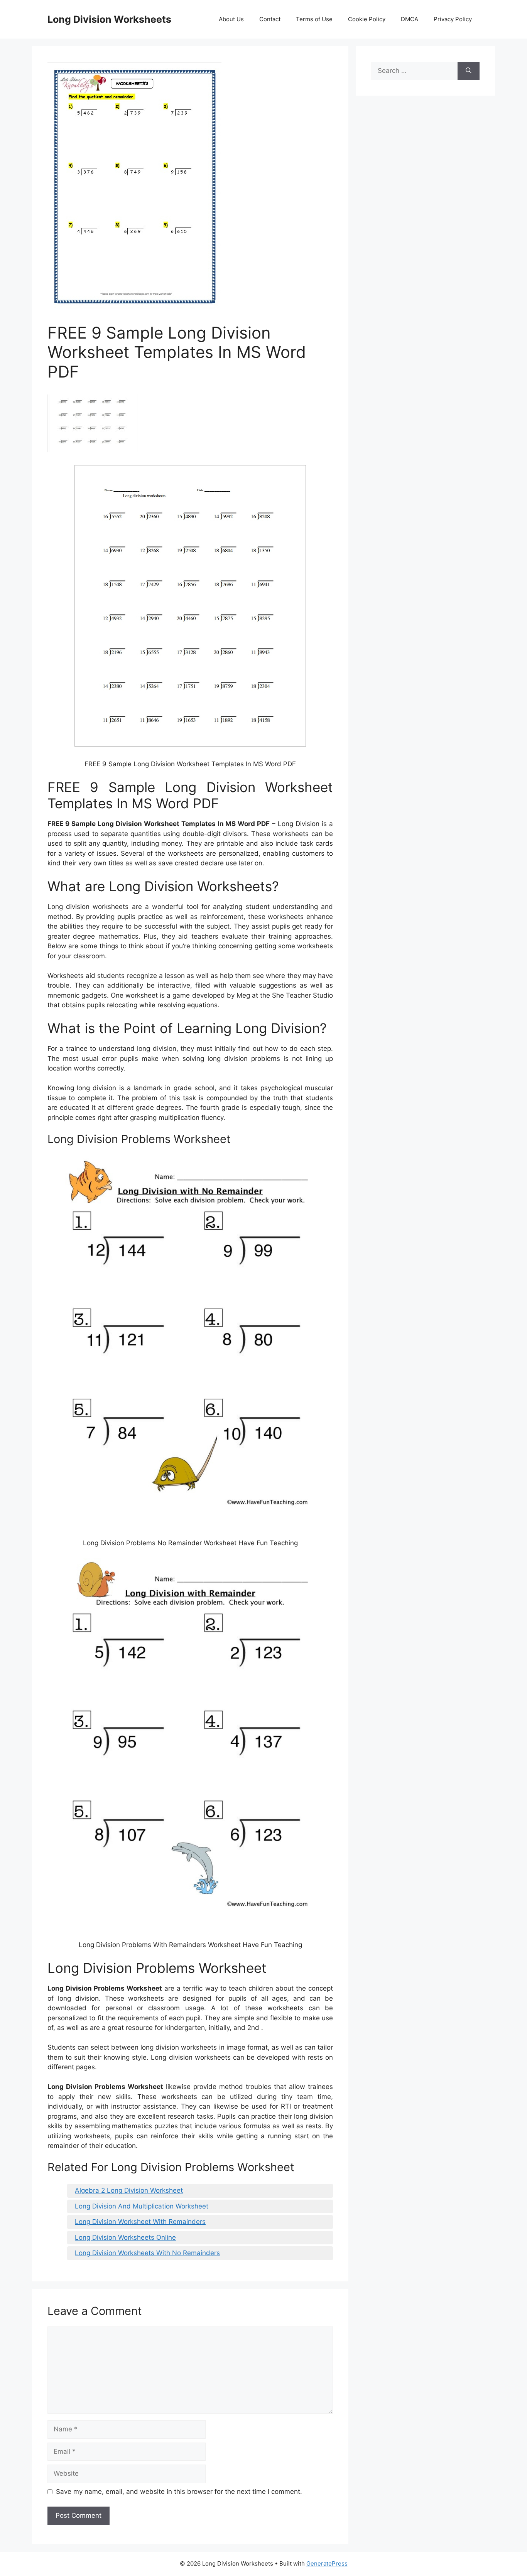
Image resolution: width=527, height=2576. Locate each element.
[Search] (469, 71)
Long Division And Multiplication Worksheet (142, 2206)
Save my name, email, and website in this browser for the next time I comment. (179, 2492)
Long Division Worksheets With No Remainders (147, 2253)
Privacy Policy (453, 19)
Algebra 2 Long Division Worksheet (129, 2190)
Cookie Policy (367, 19)
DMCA (410, 19)
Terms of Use (314, 19)
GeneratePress (327, 2563)
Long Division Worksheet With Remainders (140, 2222)
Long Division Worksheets (109, 19)
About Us (231, 19)
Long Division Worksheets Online (125, 2237)
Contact (270, 19)
